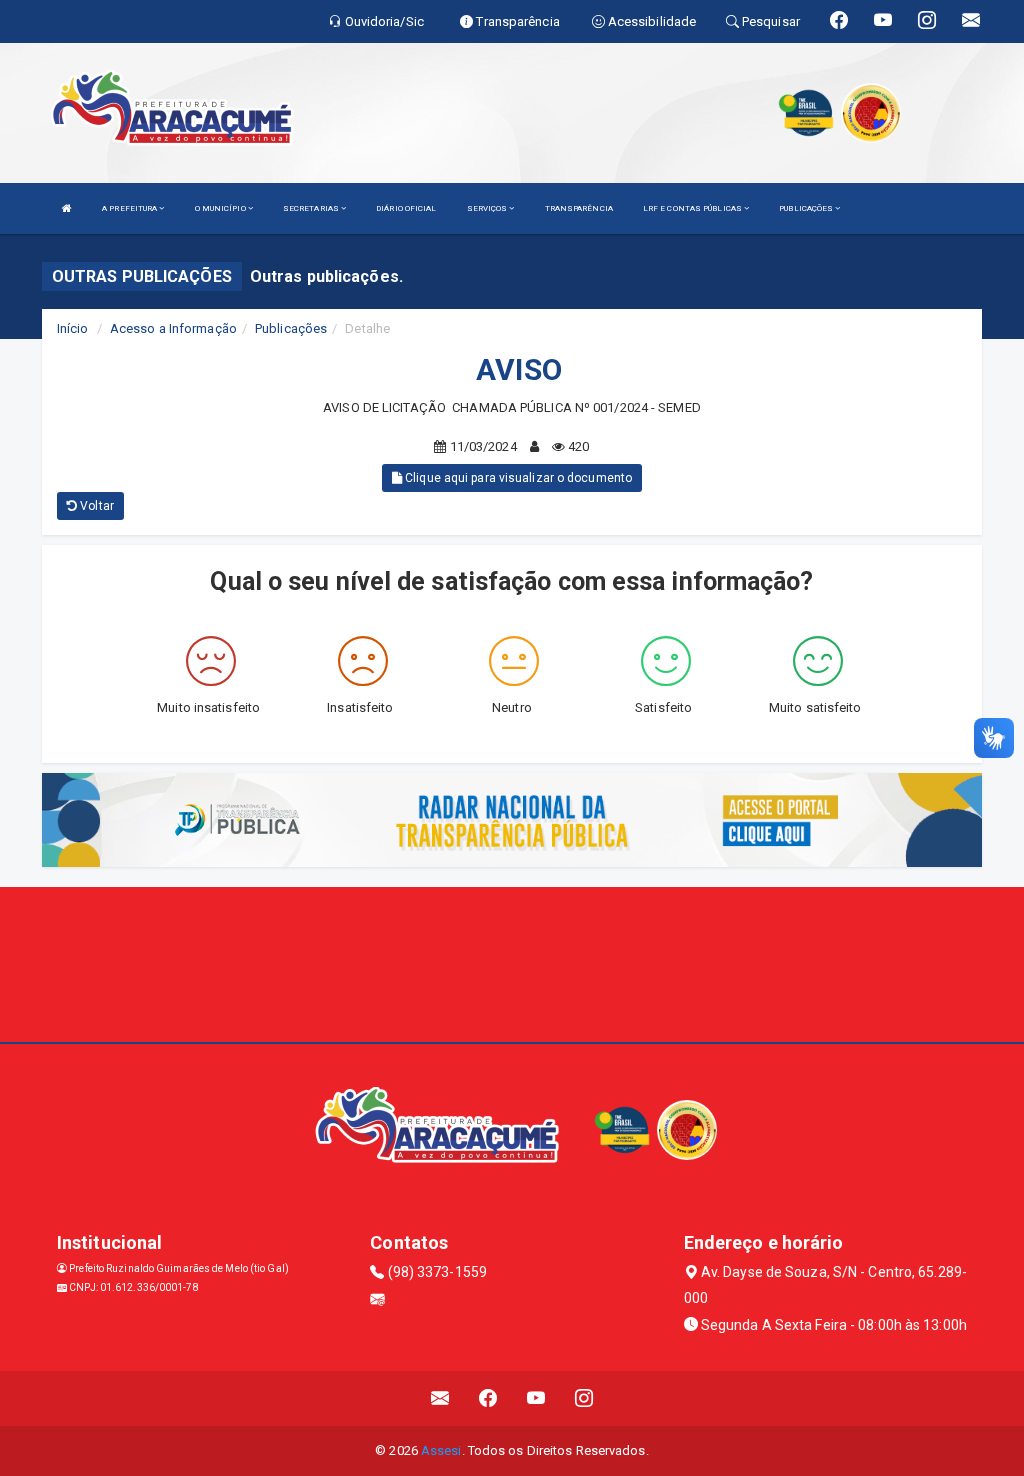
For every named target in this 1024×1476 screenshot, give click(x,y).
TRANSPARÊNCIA (579, 208)
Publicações (291, 328)
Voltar (95, 506)
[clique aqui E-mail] (440, 1398)
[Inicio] (67, 208)
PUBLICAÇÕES (807, 208)
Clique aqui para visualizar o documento (517, 478)
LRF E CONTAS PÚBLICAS (693, 208)
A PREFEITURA (130, 208)
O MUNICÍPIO (221, 208)
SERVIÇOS (488, 208)
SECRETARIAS (312, 208)
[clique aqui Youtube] (536, 1398)
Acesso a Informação (173, 328)
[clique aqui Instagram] (584, 1398)
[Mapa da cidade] (512, 962)
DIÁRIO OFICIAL (406, 208)
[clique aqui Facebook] (488, 1398)
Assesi (441, 1450)
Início (73, 328)
